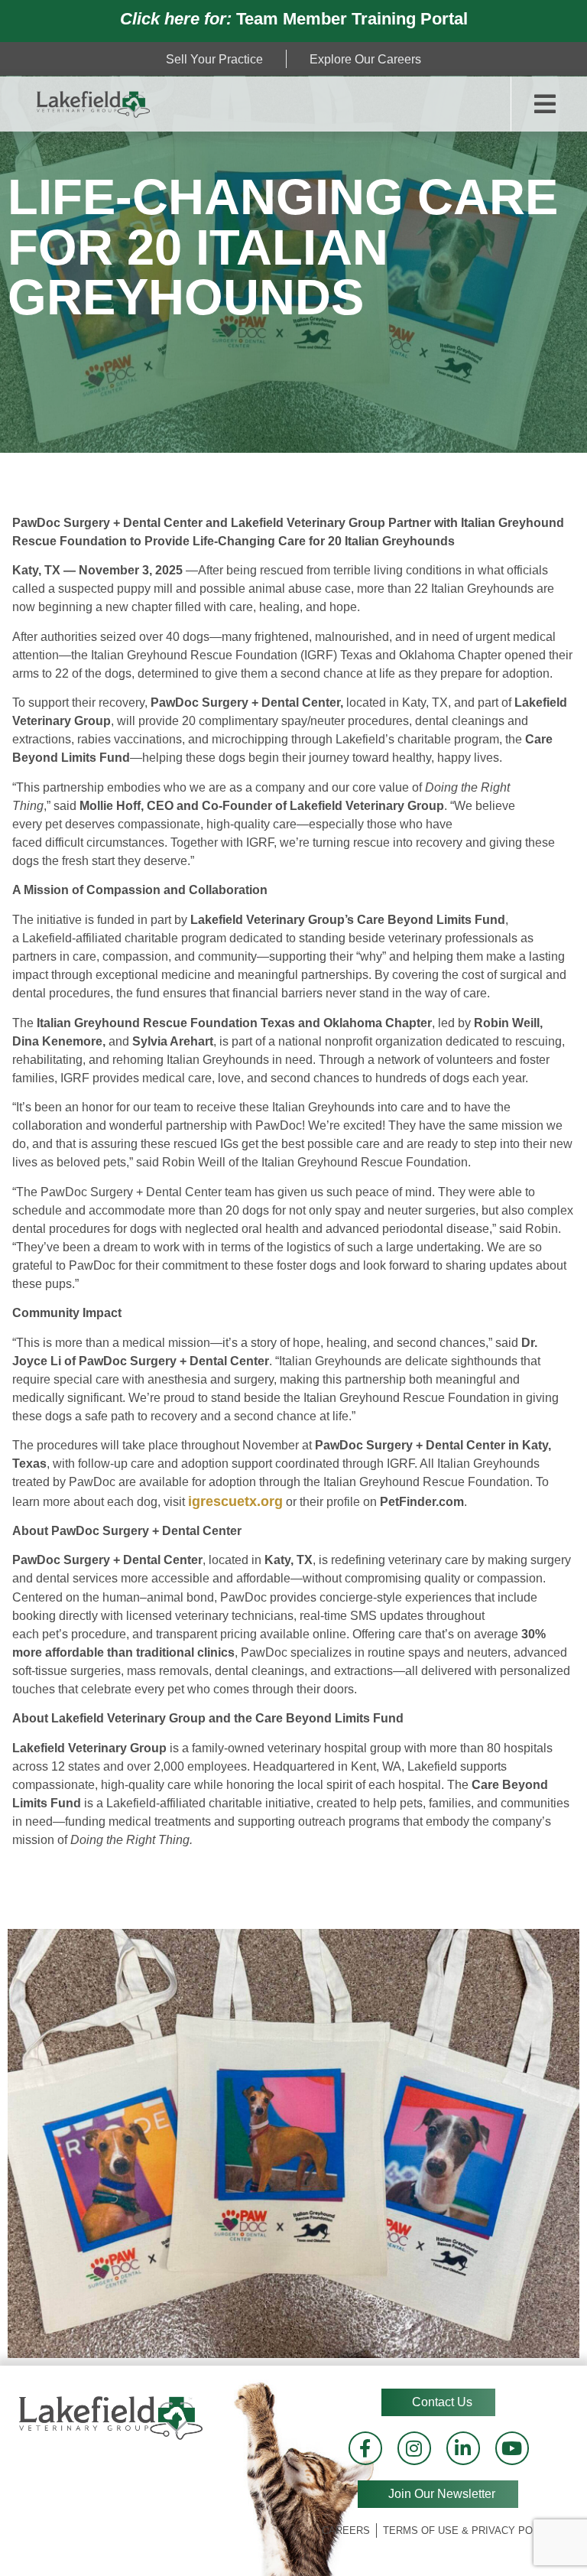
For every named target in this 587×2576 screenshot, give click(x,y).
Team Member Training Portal (294, 19)
